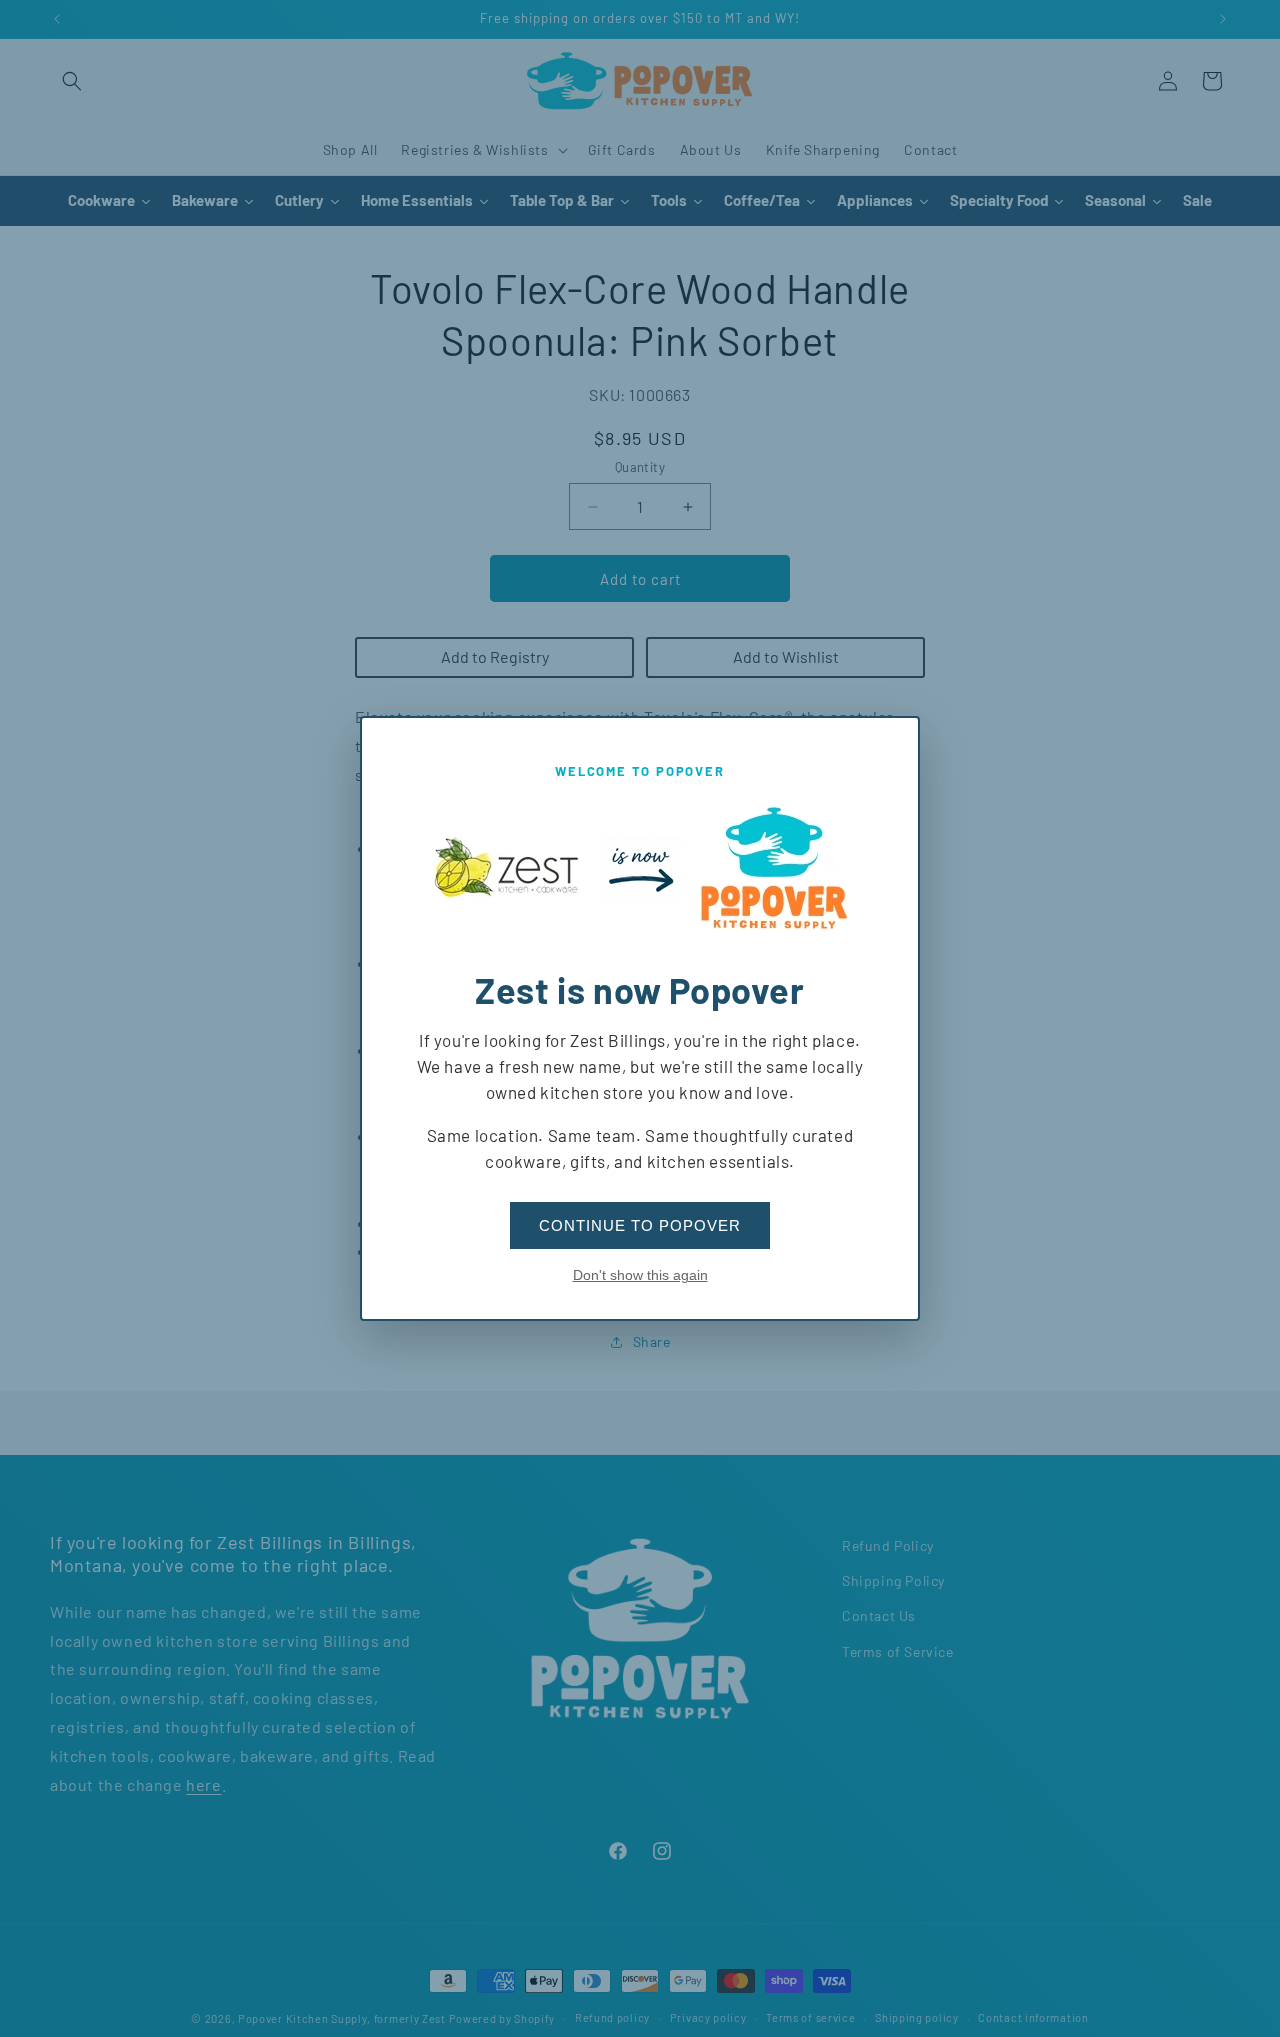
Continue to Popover (640, 1225)
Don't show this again (640, 1275)
